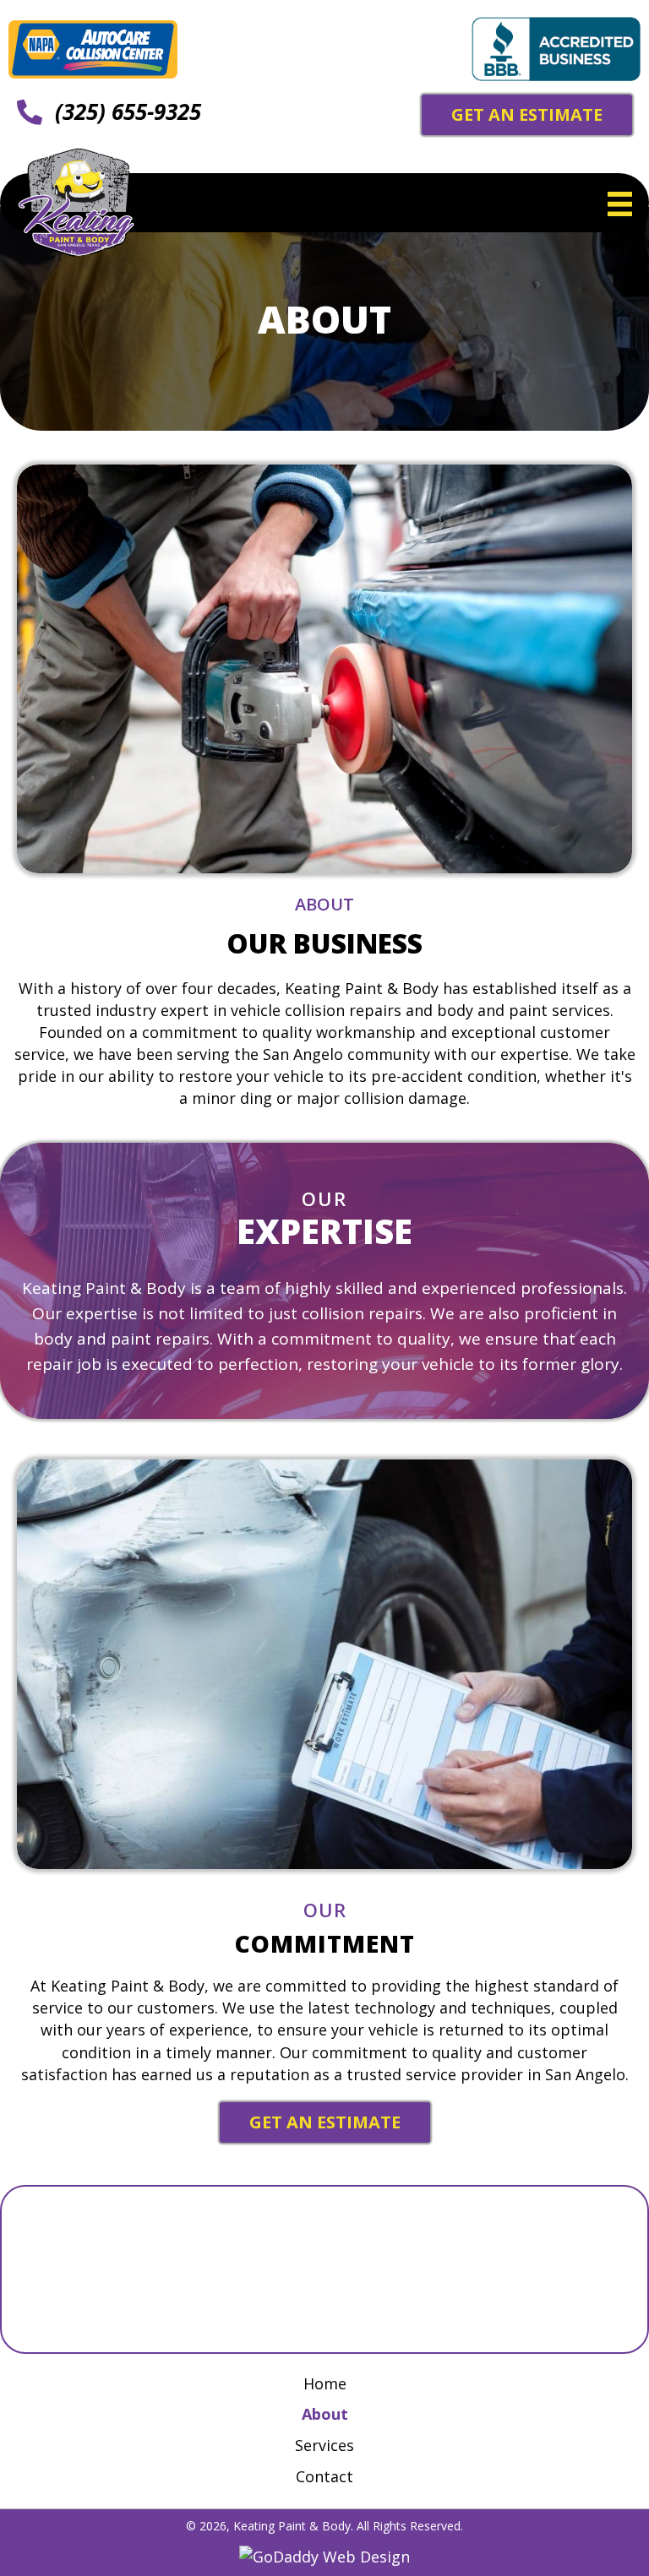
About (325, 2414)
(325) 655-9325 (128, 111)
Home (325, 2383)
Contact (324, 2476)
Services (324, 2445)
